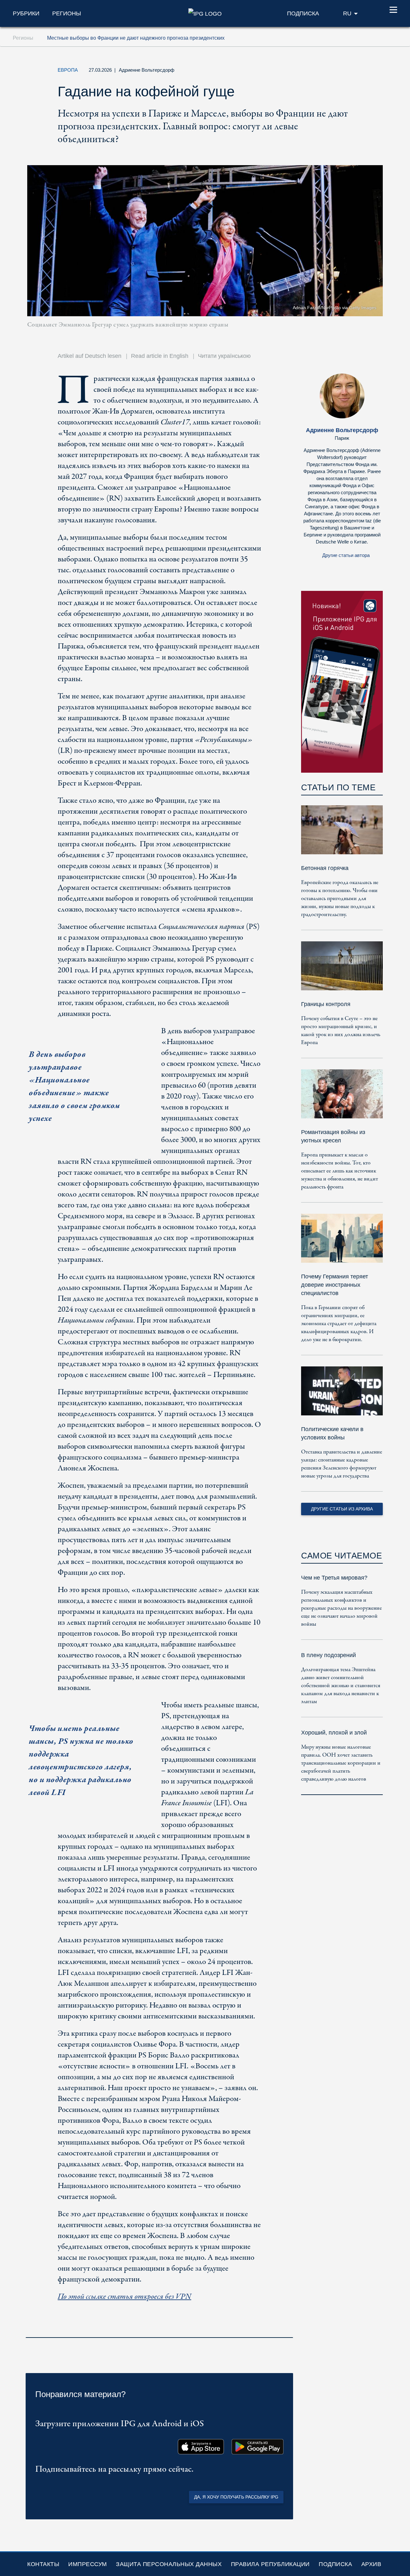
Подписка (335, 2564)
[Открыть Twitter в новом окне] (315, 72)
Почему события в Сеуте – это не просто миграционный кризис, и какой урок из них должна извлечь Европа (341, 1031)
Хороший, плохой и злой (334, 1733)
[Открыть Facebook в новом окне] (330, 72)
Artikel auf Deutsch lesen (90, 356)
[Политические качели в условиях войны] (342, 1395)
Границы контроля (326, 1004)
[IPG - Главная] (205, 13)
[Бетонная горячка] (342, 834)
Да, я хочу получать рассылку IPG (236, 2497)
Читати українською (224, 356)
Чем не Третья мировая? (334, 1578)
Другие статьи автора (346, 555)
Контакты (43, 2564)
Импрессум (88, 2564)
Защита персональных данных (169, 2564)
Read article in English (160, 356)
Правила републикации (270, 2564)
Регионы (67, 13)
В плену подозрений (328, 1655)
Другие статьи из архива (342, 1509)
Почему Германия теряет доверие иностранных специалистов (335, 1285)
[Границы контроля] (342, 970)
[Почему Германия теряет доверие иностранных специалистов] (342, 1243)
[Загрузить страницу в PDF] (286, 2329)
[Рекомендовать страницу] (344, 72)
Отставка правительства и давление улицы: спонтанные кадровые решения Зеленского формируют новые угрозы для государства (342, 1464)
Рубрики (26, 13)
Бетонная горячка (325, 868)
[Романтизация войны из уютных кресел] (342, 1098)
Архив (371, 2564)
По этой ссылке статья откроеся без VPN (124, 2297)
